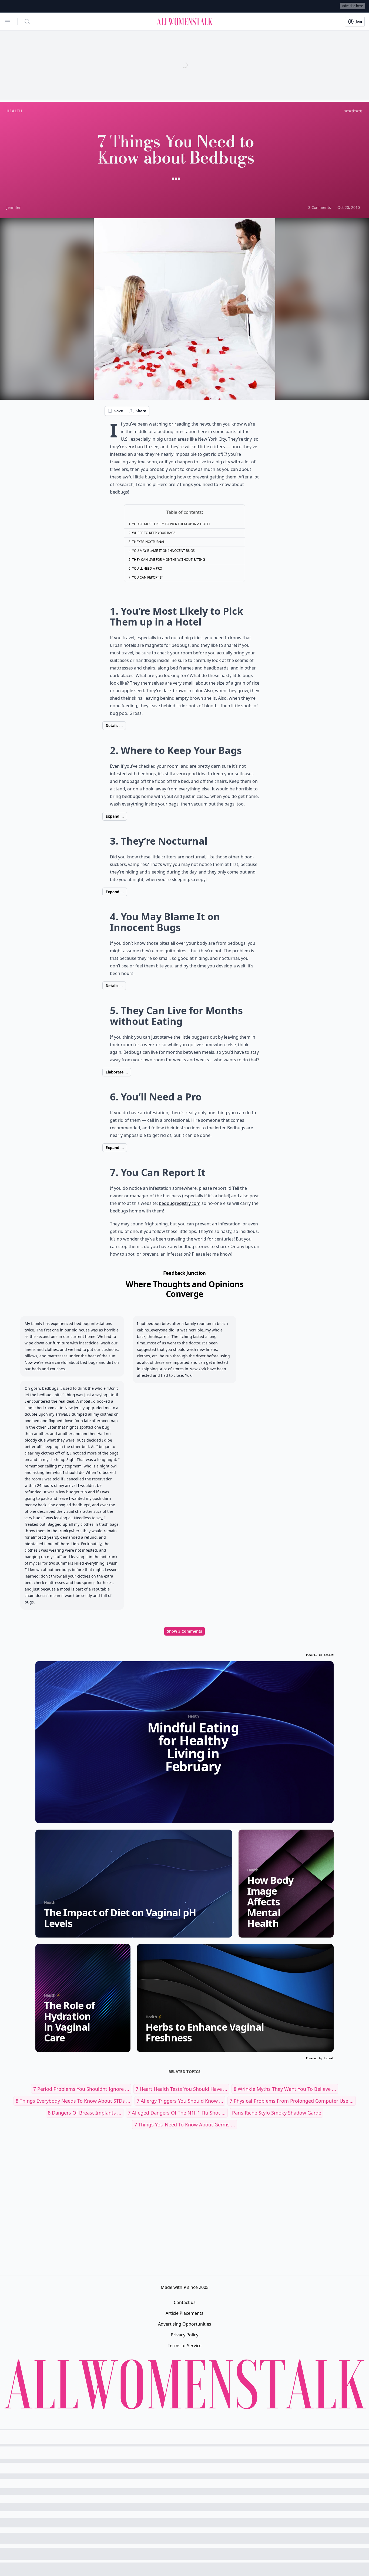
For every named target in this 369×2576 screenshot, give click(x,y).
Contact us (185, 2302)
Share (141, 411)
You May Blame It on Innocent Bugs (163, 551)
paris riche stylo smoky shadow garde (277, 2113)
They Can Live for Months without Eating (169, 560)
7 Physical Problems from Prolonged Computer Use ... (292, 2101)
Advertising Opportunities (185, 2324)
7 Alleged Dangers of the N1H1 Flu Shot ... (177, 2113)
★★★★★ (353, 111)
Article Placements (185, 2313)
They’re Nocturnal (148, 542)
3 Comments (320, 207)
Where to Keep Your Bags (154, 533)
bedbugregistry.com (180, 1203)
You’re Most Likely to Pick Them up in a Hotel (171, 524)
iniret (329, 1655)
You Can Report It (147, 577)
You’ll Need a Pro (147, 568)
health (14, 111)
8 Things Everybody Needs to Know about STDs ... (73, 2101)
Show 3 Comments (185, 1631)
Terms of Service (185, 2346)
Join (359, 21)
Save (119, 411)
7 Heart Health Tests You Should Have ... (181, 2089)
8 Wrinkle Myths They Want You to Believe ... (285, 2089)
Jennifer (14, 207)
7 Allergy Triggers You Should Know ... (180, 2101)
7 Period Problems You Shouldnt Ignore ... (81, 2089)
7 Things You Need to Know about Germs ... (185, 2125)
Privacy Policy (185, 2335)
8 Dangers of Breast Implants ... (85, 2113)
